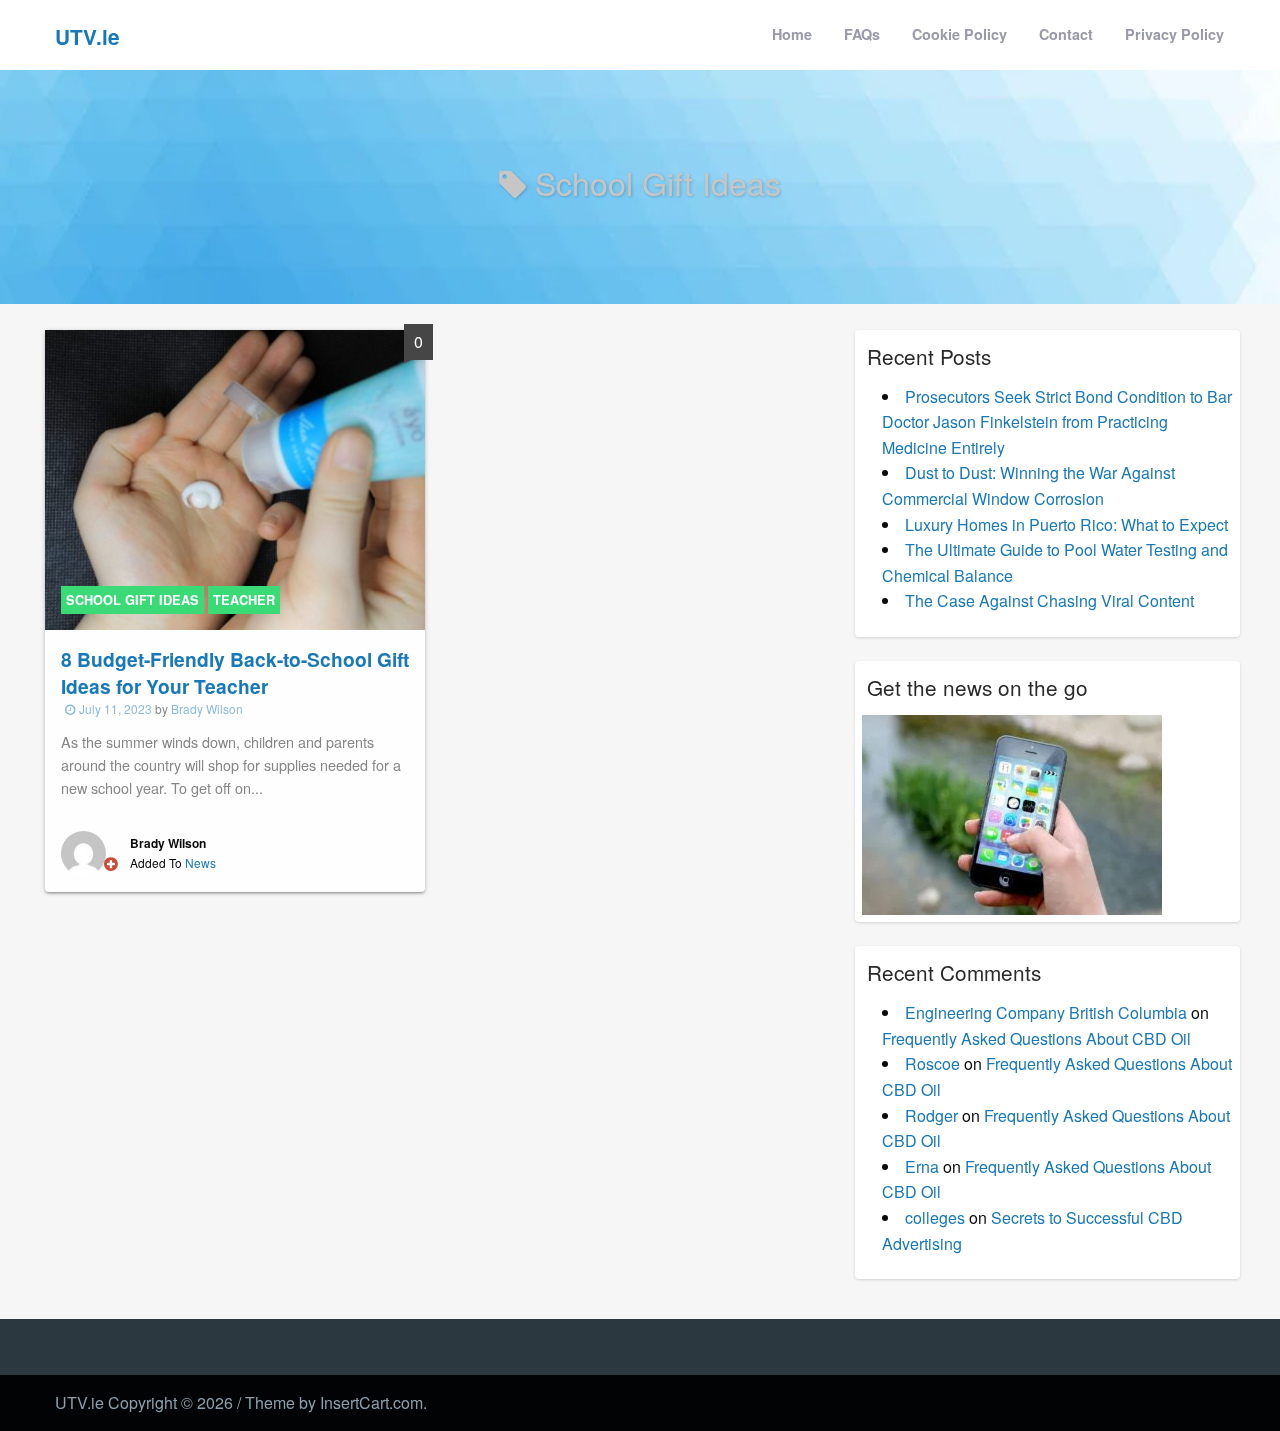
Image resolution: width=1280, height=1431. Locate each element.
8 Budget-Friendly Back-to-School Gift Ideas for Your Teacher (235, 672)
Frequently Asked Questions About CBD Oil (1036, 1038)
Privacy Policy (1174, 34)
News (200, 862)
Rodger (931, 1115)
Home (792, 34)
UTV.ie (87, 36)
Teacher (244, 600)
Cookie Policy (959, 34)
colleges (935, 1217)
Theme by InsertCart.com (334, 1402)
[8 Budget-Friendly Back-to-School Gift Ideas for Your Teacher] (235, 477)
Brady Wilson (207, 708)
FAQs (862, 34)
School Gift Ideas (132, 600)
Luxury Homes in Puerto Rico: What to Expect (1066, 524)
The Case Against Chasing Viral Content (1049, 600)
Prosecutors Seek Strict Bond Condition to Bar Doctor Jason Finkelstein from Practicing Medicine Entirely (1057, 422)
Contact (1066, 34)
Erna (922, 1166)
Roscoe (932, 1063)
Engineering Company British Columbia (1046, 1012)
